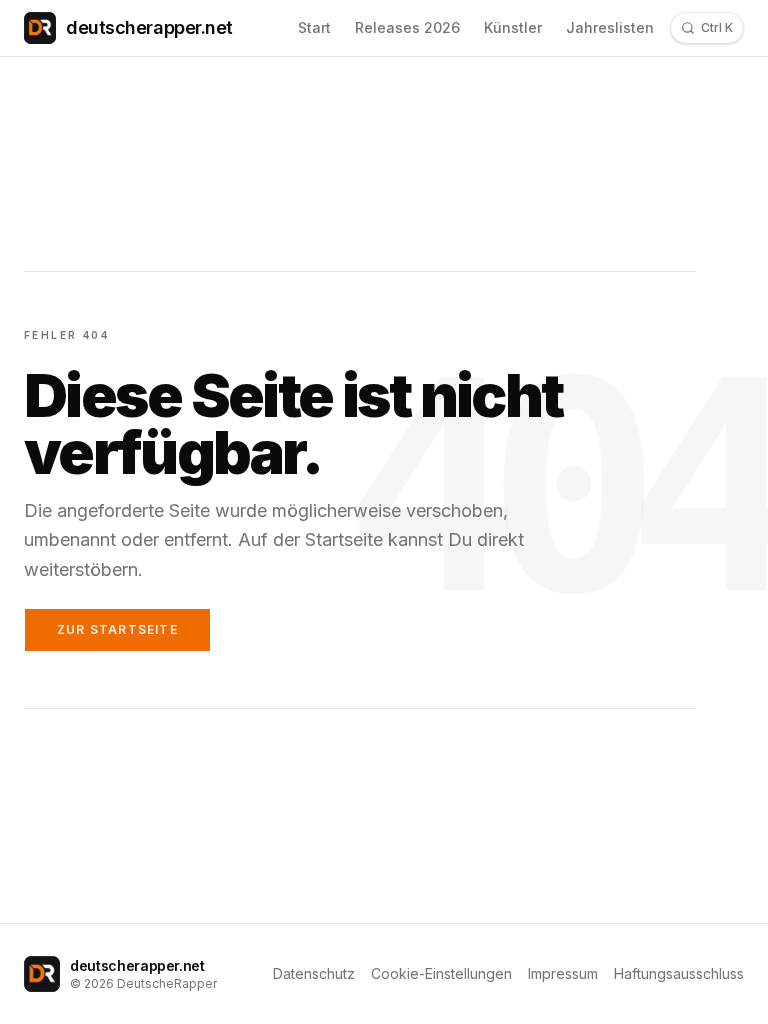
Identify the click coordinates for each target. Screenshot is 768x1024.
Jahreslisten (610, 27)
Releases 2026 (407, 27)
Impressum (563, 973)
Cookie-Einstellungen (441, 973)
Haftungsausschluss (679, 973)
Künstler (513, 27)
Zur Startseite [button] (117, 629)
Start (314, 27)
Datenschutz (314, 973)
